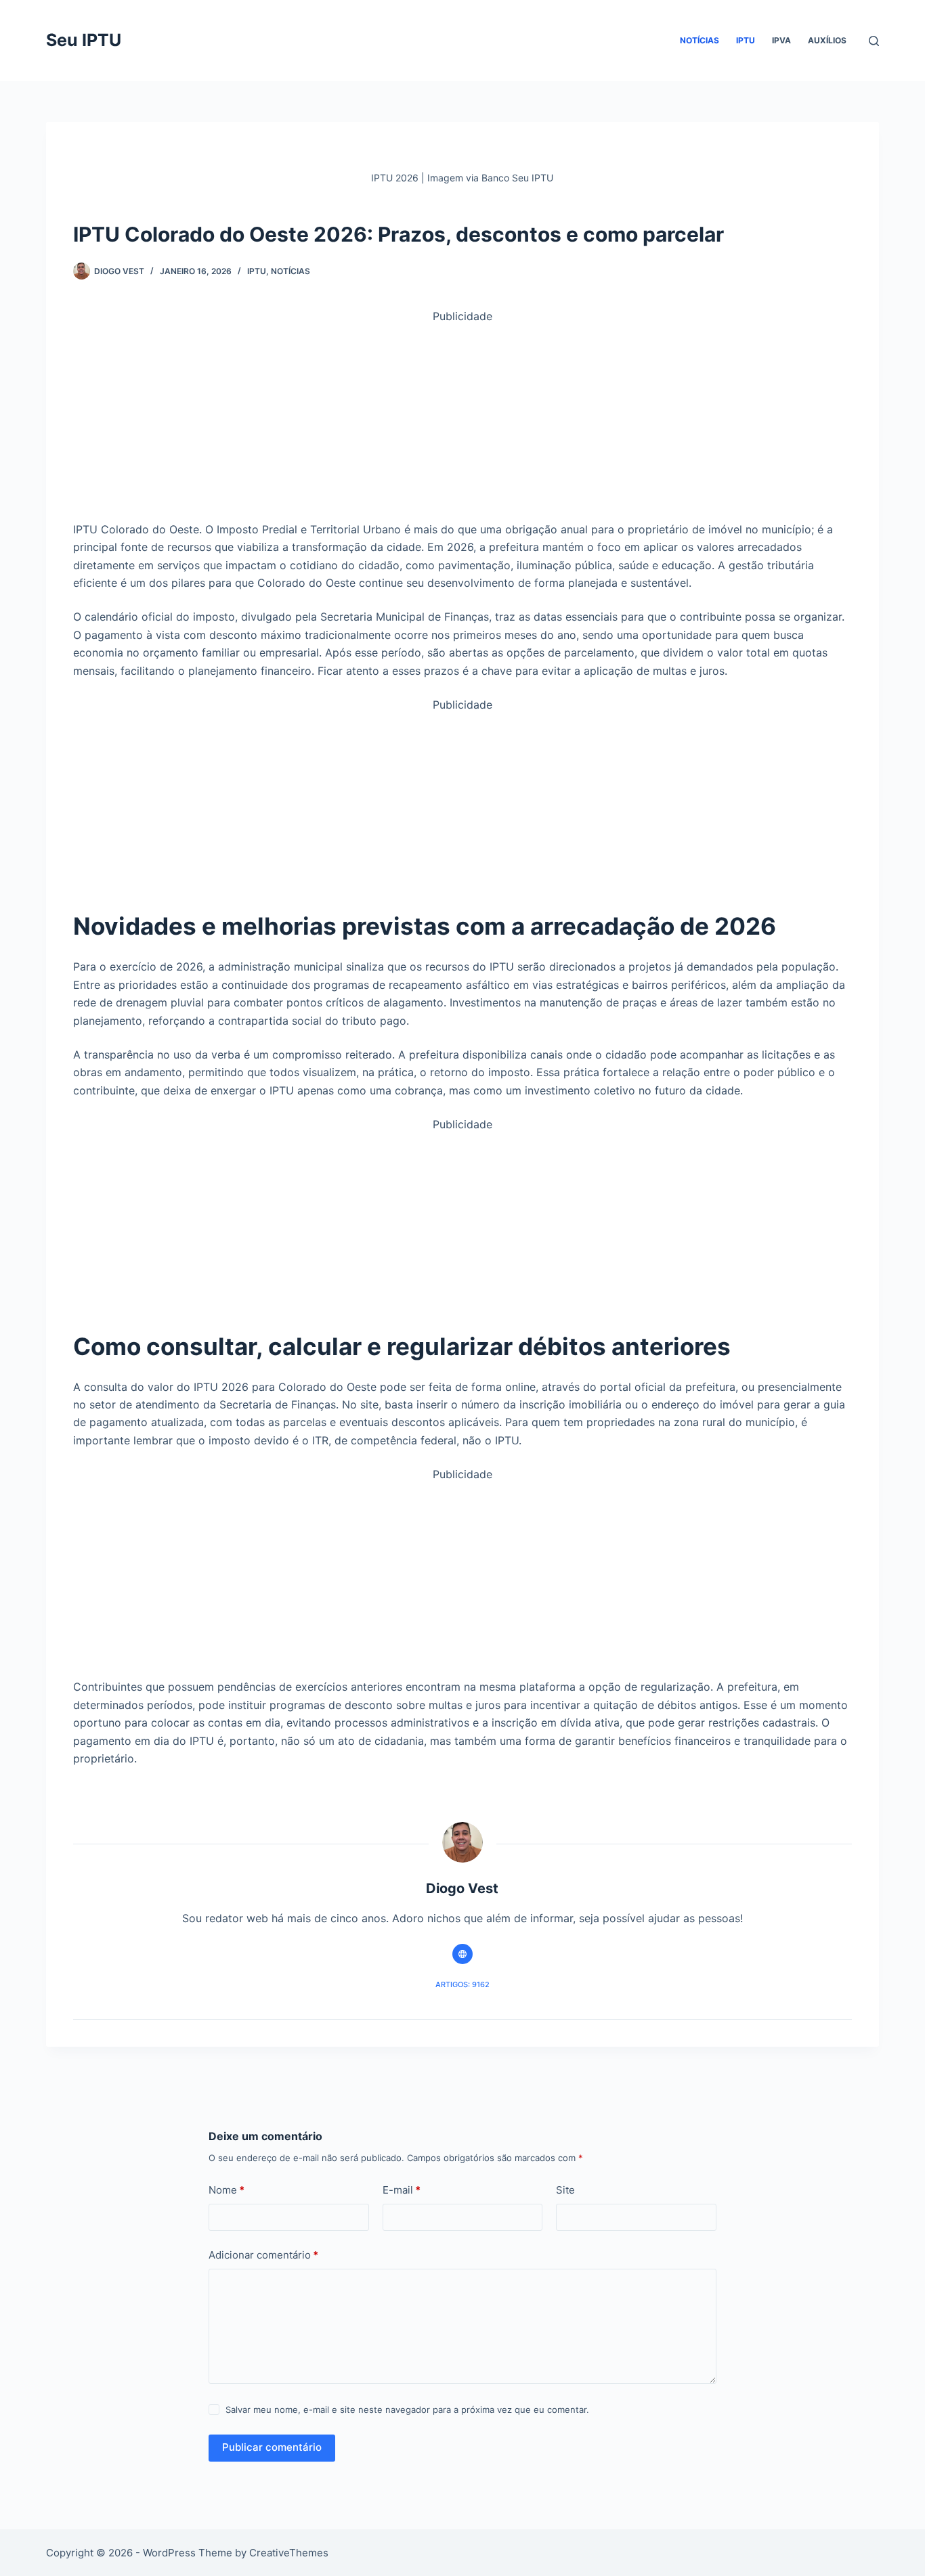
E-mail (402, 2190)
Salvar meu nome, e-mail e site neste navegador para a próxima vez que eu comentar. (407, 2410)
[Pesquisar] (874, 41)
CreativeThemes (289, 2553)
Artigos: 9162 (462, 1984)
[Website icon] (462, 1954)
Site (565, 2190)
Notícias (700, 40)
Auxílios (827, 40)
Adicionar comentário (263, 2255)
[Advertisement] (462, 420)
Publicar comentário (272, 2447)
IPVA (781, 40)
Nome (227, 2190)
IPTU (746, 40)
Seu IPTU (84, 40)
